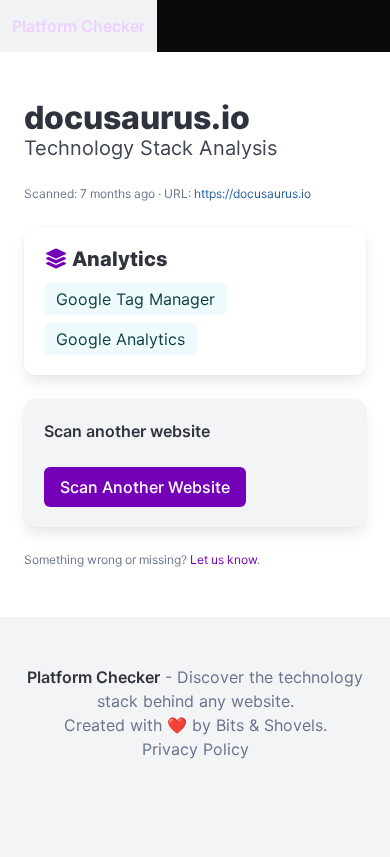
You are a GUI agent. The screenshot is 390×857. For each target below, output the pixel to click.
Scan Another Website (145, 487)
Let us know (223, 559)
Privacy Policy (195, 749)
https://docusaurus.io (252, 193)
